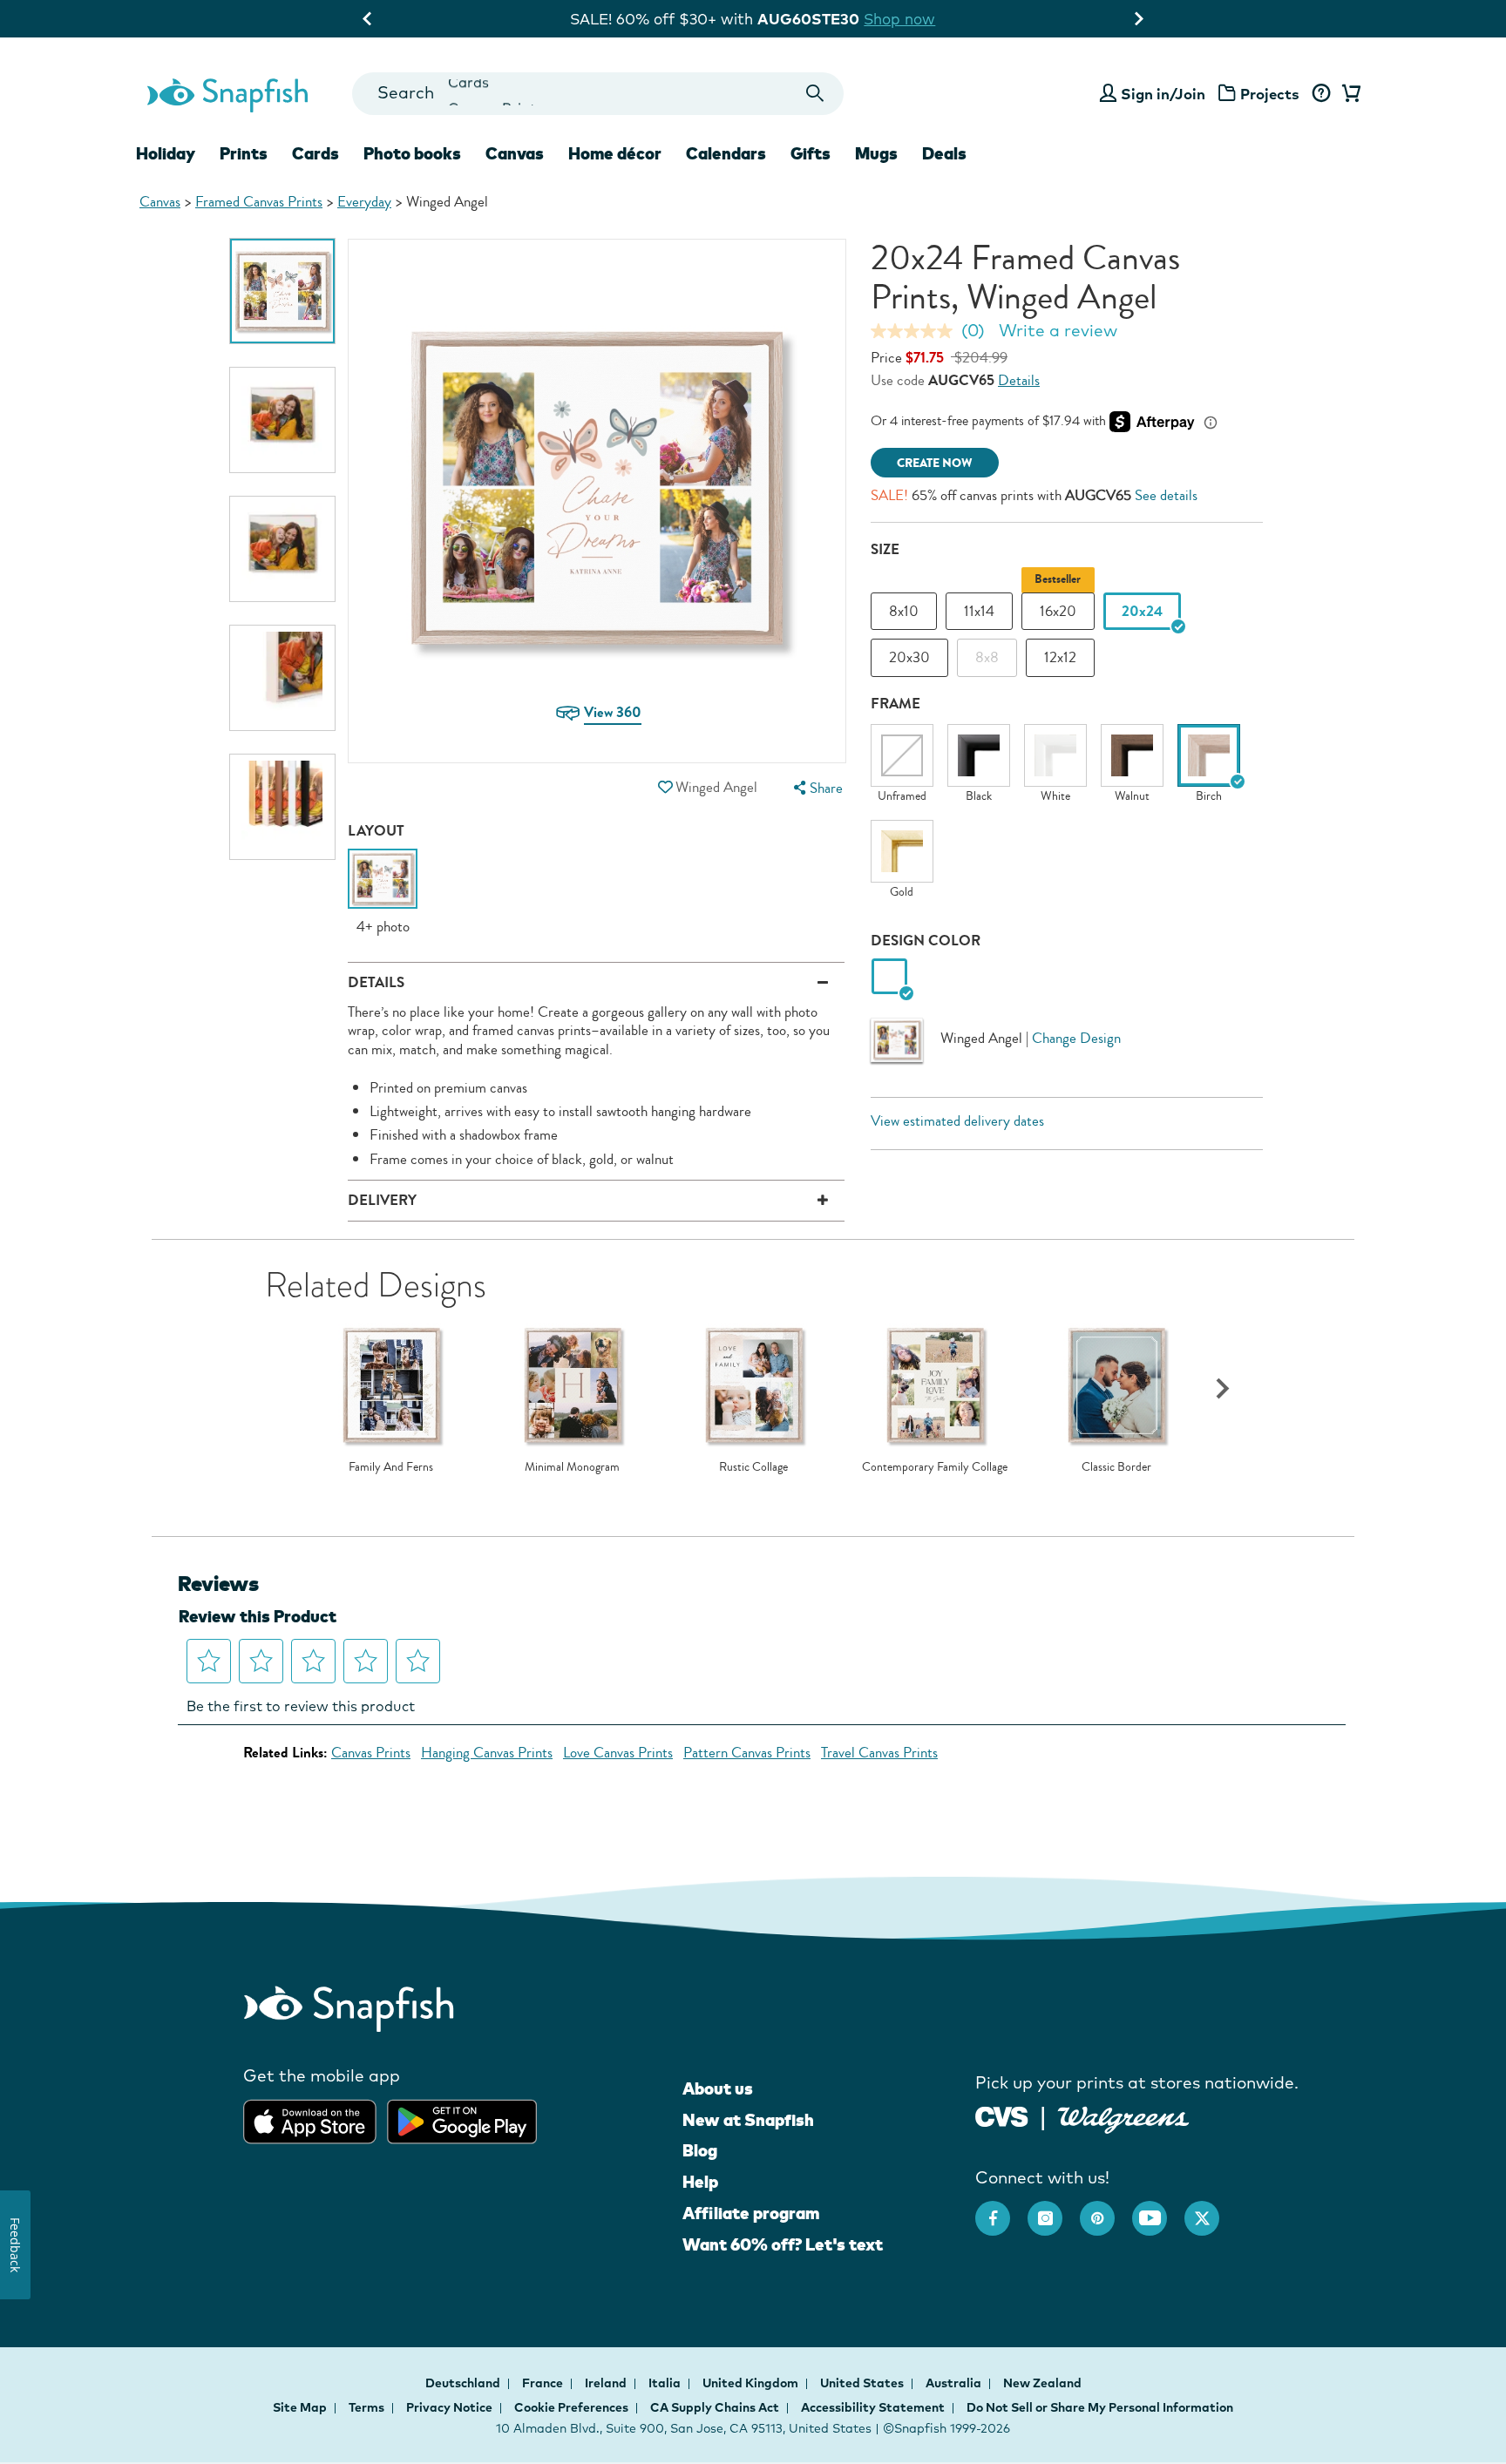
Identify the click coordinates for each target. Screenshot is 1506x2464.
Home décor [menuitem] (615, 153)
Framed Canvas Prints (259, 202)
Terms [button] (366, 2407)
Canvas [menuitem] (515, 153)
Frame (895, 704)
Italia (666, 2383)
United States (863, 2383)
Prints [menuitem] (244, 153)
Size (885, 549)
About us (718, 2088)
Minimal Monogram (572, 1467)
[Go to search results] (815, 94)
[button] (665, 787)
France (544, 2383)
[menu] (816, 788)
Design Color (926, 941)
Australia (955, 2383)
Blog (700, 2150)
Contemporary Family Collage (935, 1467)
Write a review (1058, 330)
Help (700, 2182)
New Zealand (1042, 2383)
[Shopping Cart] (1348, 94)
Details (1019, 380)
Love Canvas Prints (618, 1753)
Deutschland (464, 2383)
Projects (1270, 94)
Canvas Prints (371, 1753)
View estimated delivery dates (957, 1121)
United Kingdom (752, 2383)
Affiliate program (751, 2213)
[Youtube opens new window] (1158, 2210)
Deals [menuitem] (944, 153)
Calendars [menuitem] (726, 153)
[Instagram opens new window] (1054, 2210)
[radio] (889, 977)
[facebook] (1001, 2210)
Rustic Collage (753, 1467)
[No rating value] (916, 331)
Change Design (1076, 1038)
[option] (282, 291)
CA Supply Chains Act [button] (715, 2407)
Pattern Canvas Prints (747, 1753)
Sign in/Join (1163, 94)
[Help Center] (1321, 94)
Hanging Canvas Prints (487, 1753)
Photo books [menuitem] (412, 153)
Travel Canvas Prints (879, 1753)
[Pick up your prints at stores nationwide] (1002, 2115)
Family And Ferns (391, 1467)
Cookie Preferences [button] (571, 2407)
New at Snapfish (748, 2120)
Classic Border (1116, 1467)
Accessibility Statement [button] (873, 2407)
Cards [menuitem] (315, 153)
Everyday (364, 202)
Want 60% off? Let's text (783, 2244)
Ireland (607, 2383)
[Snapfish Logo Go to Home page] (227, 93)
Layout (376, 831)
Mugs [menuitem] (876, 153)
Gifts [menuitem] (811, 153)
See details (1166, 495)
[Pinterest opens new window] (1106, 2210)
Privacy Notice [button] (449, 2407)
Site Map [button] (300, 2407)
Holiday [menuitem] (166, 153)
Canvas (160, 202)
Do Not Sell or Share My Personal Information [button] (1100, 2407)
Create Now (935, 463)
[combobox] (597, 94)
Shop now (912, 19)
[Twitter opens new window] (1211, 2210)
